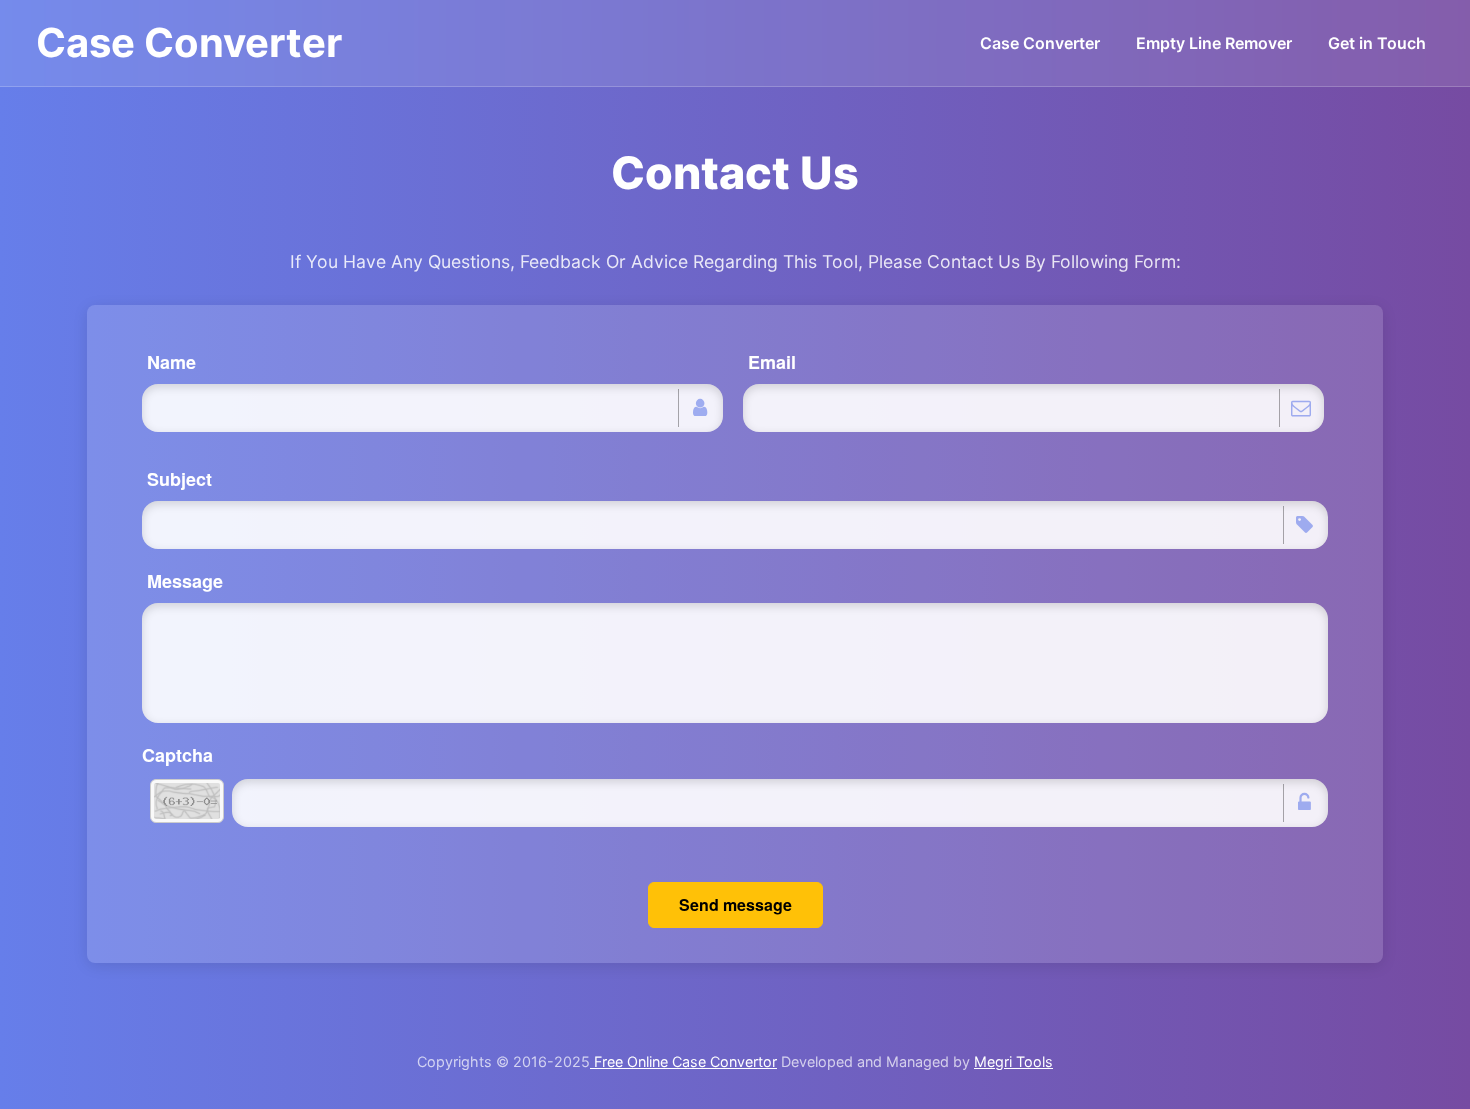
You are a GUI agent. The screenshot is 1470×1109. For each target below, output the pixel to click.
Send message (735, 904)
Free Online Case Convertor (683, 1061)
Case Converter (189, 42)
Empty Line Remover (1214, 43)
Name (171, 362)
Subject (179, 479)
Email (772, 362)
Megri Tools (1013, 1061)
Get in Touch (1377, 43)
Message (185, 581)
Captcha (177, 755)
